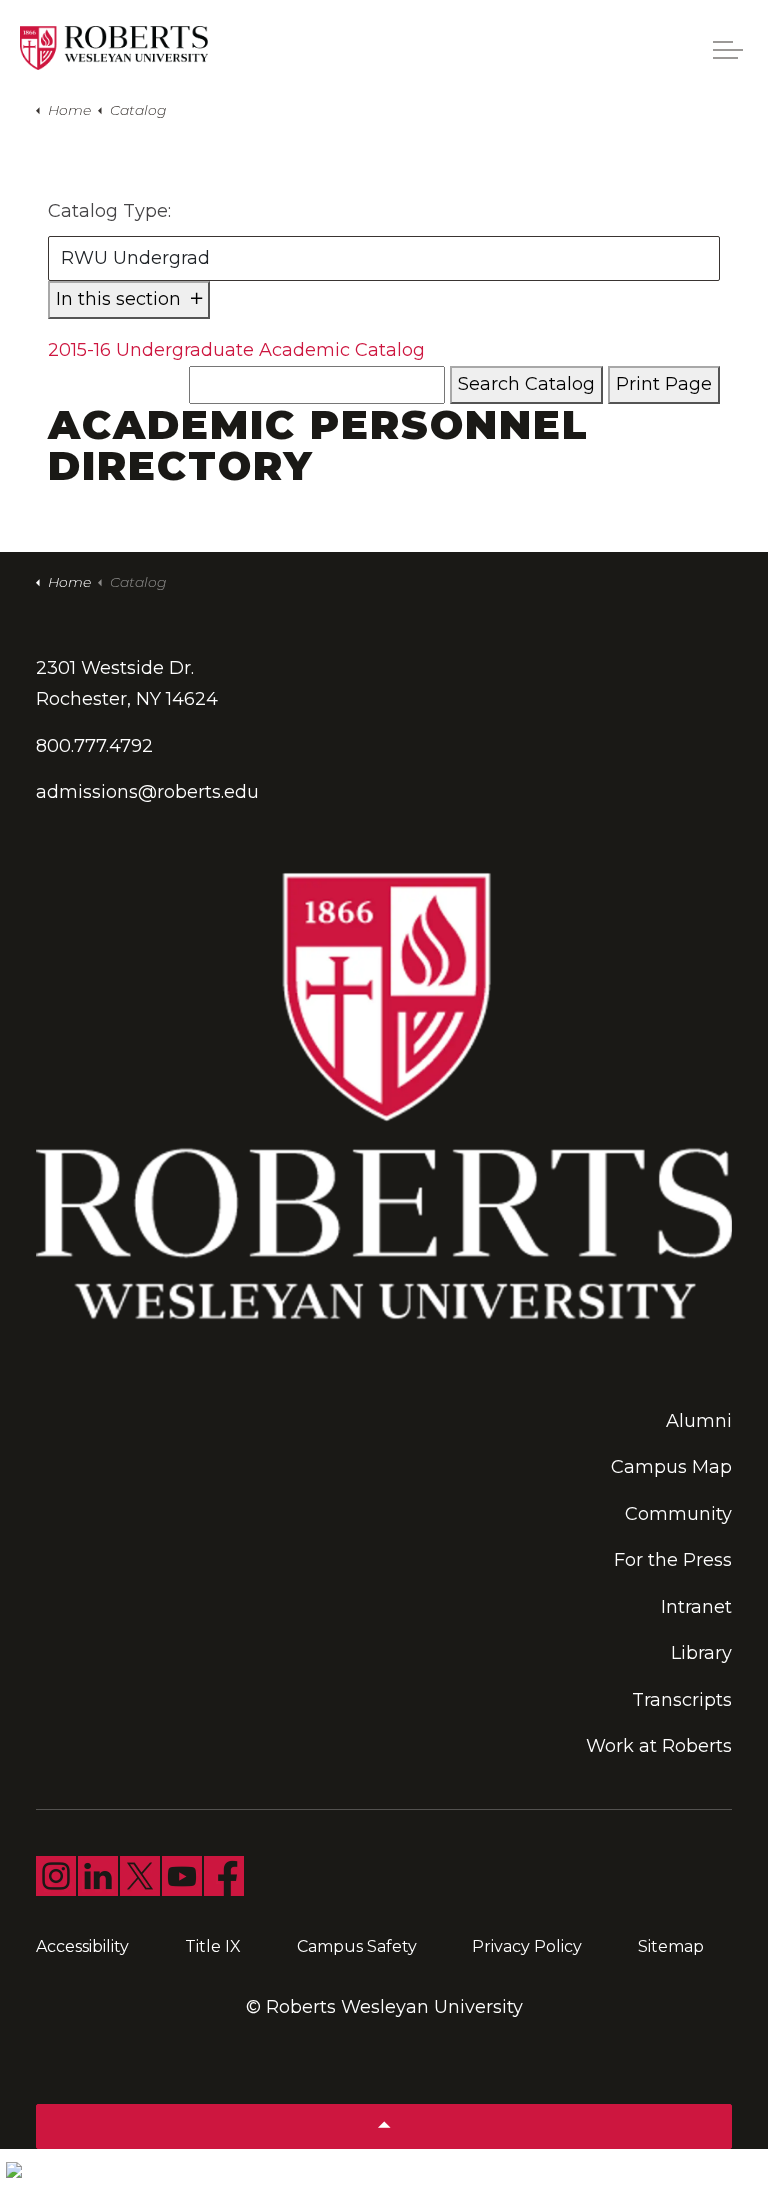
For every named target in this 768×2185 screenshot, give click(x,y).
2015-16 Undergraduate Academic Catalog (236, 350)
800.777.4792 (94, 746)
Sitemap (671, 1946)
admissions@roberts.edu (147, 792)
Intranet (696, 1607)
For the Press (673, 1560)
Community (678, 1514)
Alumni (699, 1421)
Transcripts (682, 1700)
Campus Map (671, 1467)
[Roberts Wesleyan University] (114, 48)
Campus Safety (357, 1946)
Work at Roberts (659, 1746)
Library (701, 1653)
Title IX (213, 1946)
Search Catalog (526, 384)
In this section (121, 299)
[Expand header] (728, 50)
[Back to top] (384, 2126)
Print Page (664, 384)
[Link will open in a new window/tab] (56, 1876)
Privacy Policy (527, 1946)
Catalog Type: (109, 211)
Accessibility (82, 1946)
